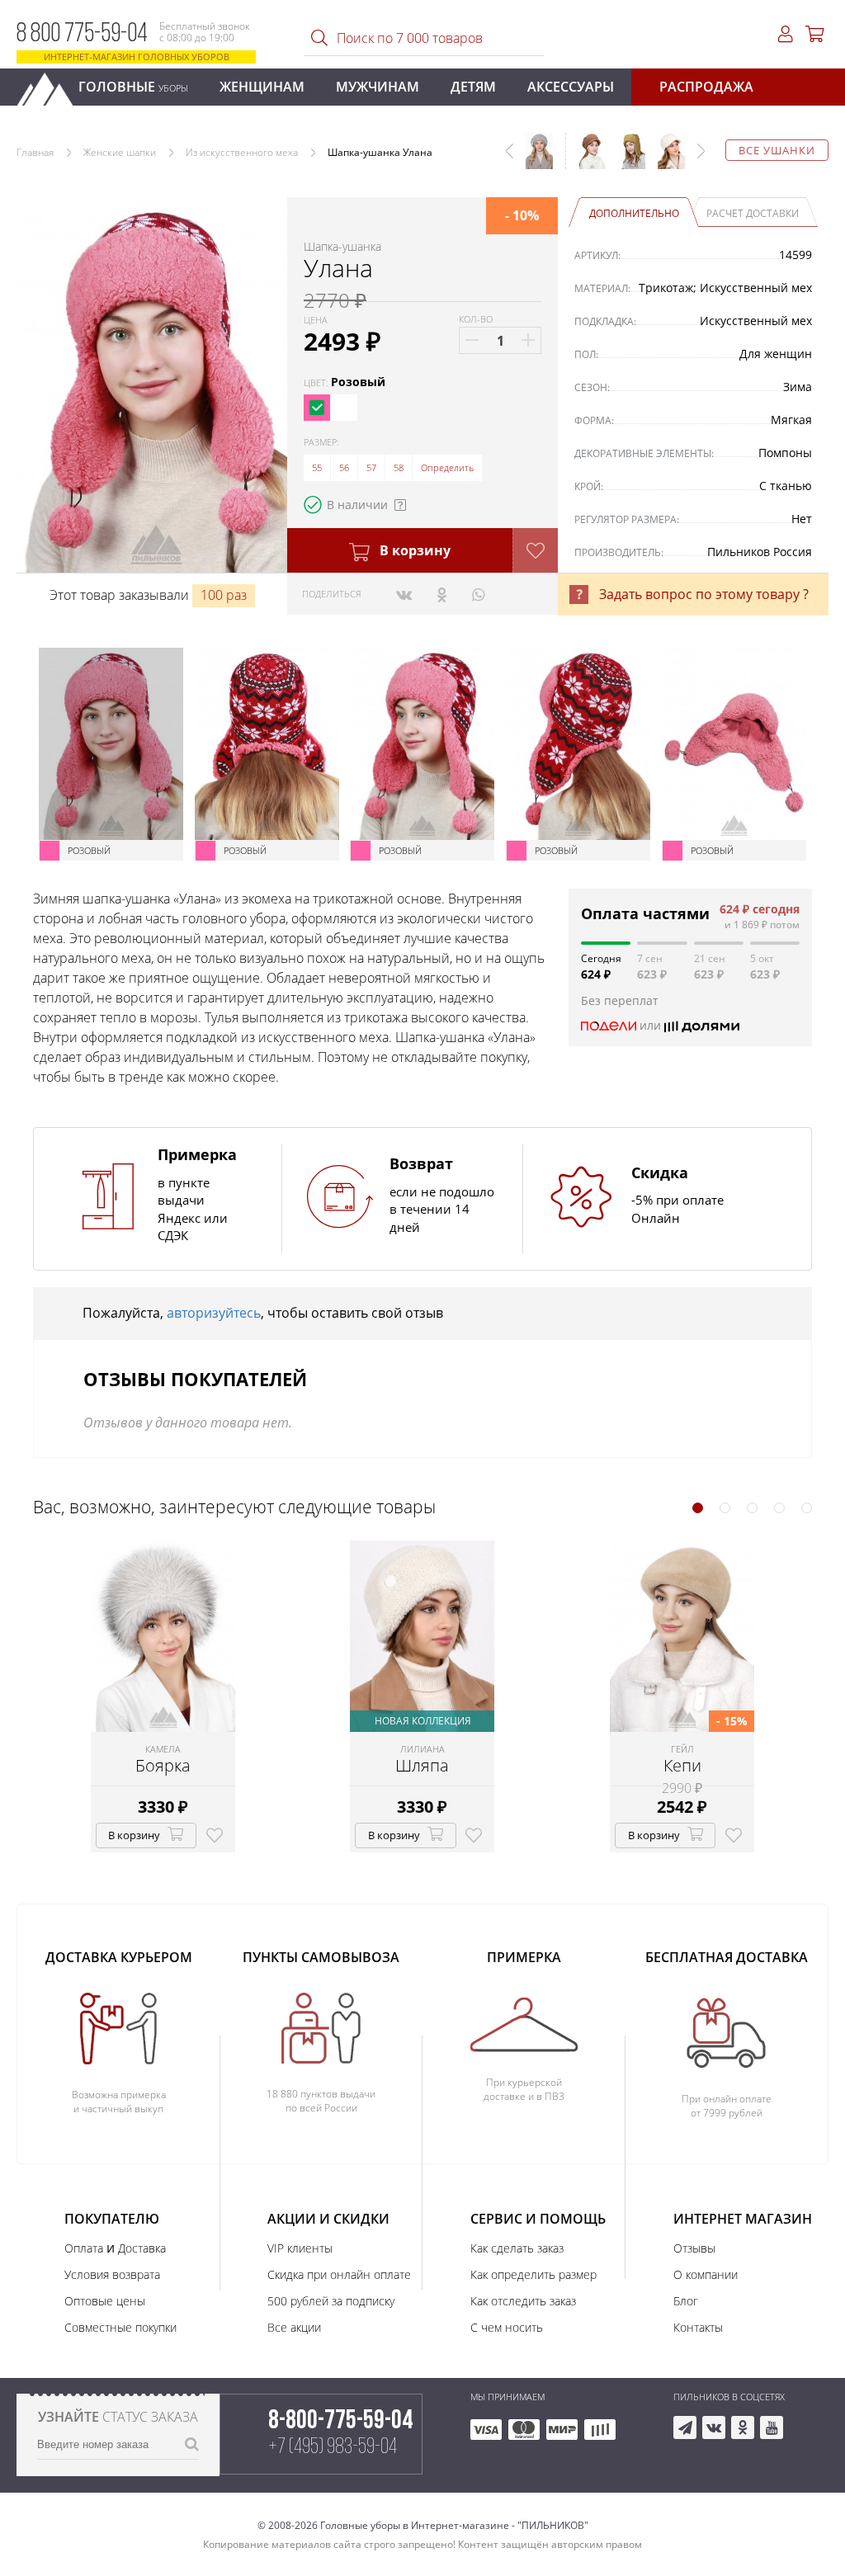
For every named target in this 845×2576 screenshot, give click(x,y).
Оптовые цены (105, 2301)
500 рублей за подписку (331, 2301)
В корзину (413, 550)
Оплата (84, 2248)
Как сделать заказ (517, 2248)
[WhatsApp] (478, 594)
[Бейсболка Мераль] (665, 159)
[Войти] (786, 34)
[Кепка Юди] (586, 159)
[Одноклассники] (442, 594)
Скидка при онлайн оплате (339, 2274)
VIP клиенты (300, 2248)
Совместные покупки (120, 2327)
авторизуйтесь (214, 1313)
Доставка (142, 2248)
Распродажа (706, 87)
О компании (706, 2274)
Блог (686, 2301)
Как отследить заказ (523, 2301)
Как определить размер (533, 2274)
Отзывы (694, 2248)
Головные (133, 87)
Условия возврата (112, 2274)
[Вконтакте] (404, 594)
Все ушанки (777, 150)
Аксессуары (571, 87)
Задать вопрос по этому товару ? (704, 594)
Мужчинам (378, 87)
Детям (473, 87)
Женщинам (262, 87)
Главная (35, 152)
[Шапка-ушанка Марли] (625, 159)
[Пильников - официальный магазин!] (52, 85)
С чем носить (507, 2327)
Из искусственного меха (242, 152)
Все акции (294, 2327)
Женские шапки (120, 152)
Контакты (698, 2327)
